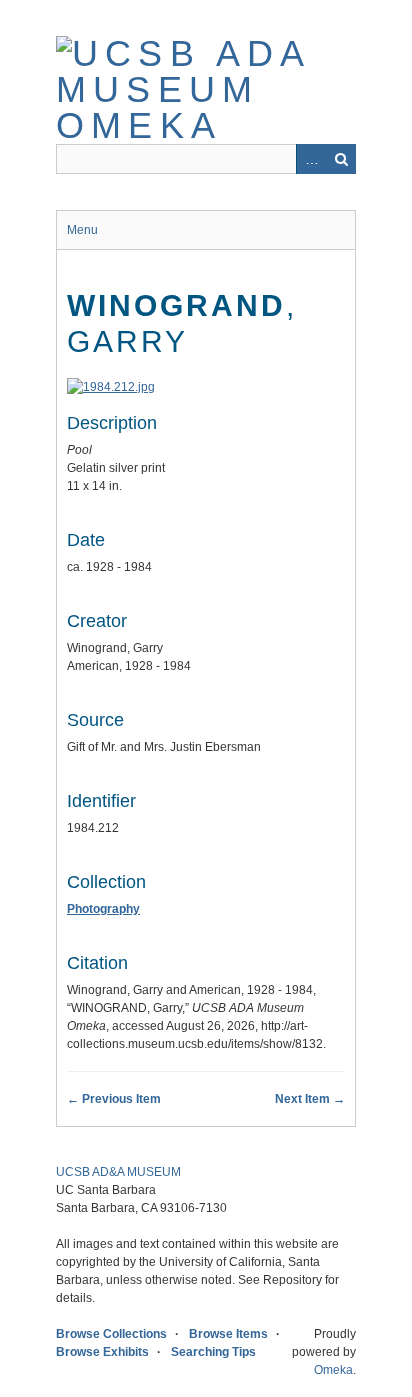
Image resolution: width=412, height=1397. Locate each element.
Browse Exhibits (102, 1352)
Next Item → (310, 1099)
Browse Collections (111, 1334)
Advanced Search (311, 159)
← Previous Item (114, 1099)
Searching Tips (213, 1352)
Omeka (333, 1370)
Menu (82, 230)
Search (341, 159)
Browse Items (228, 1334)
